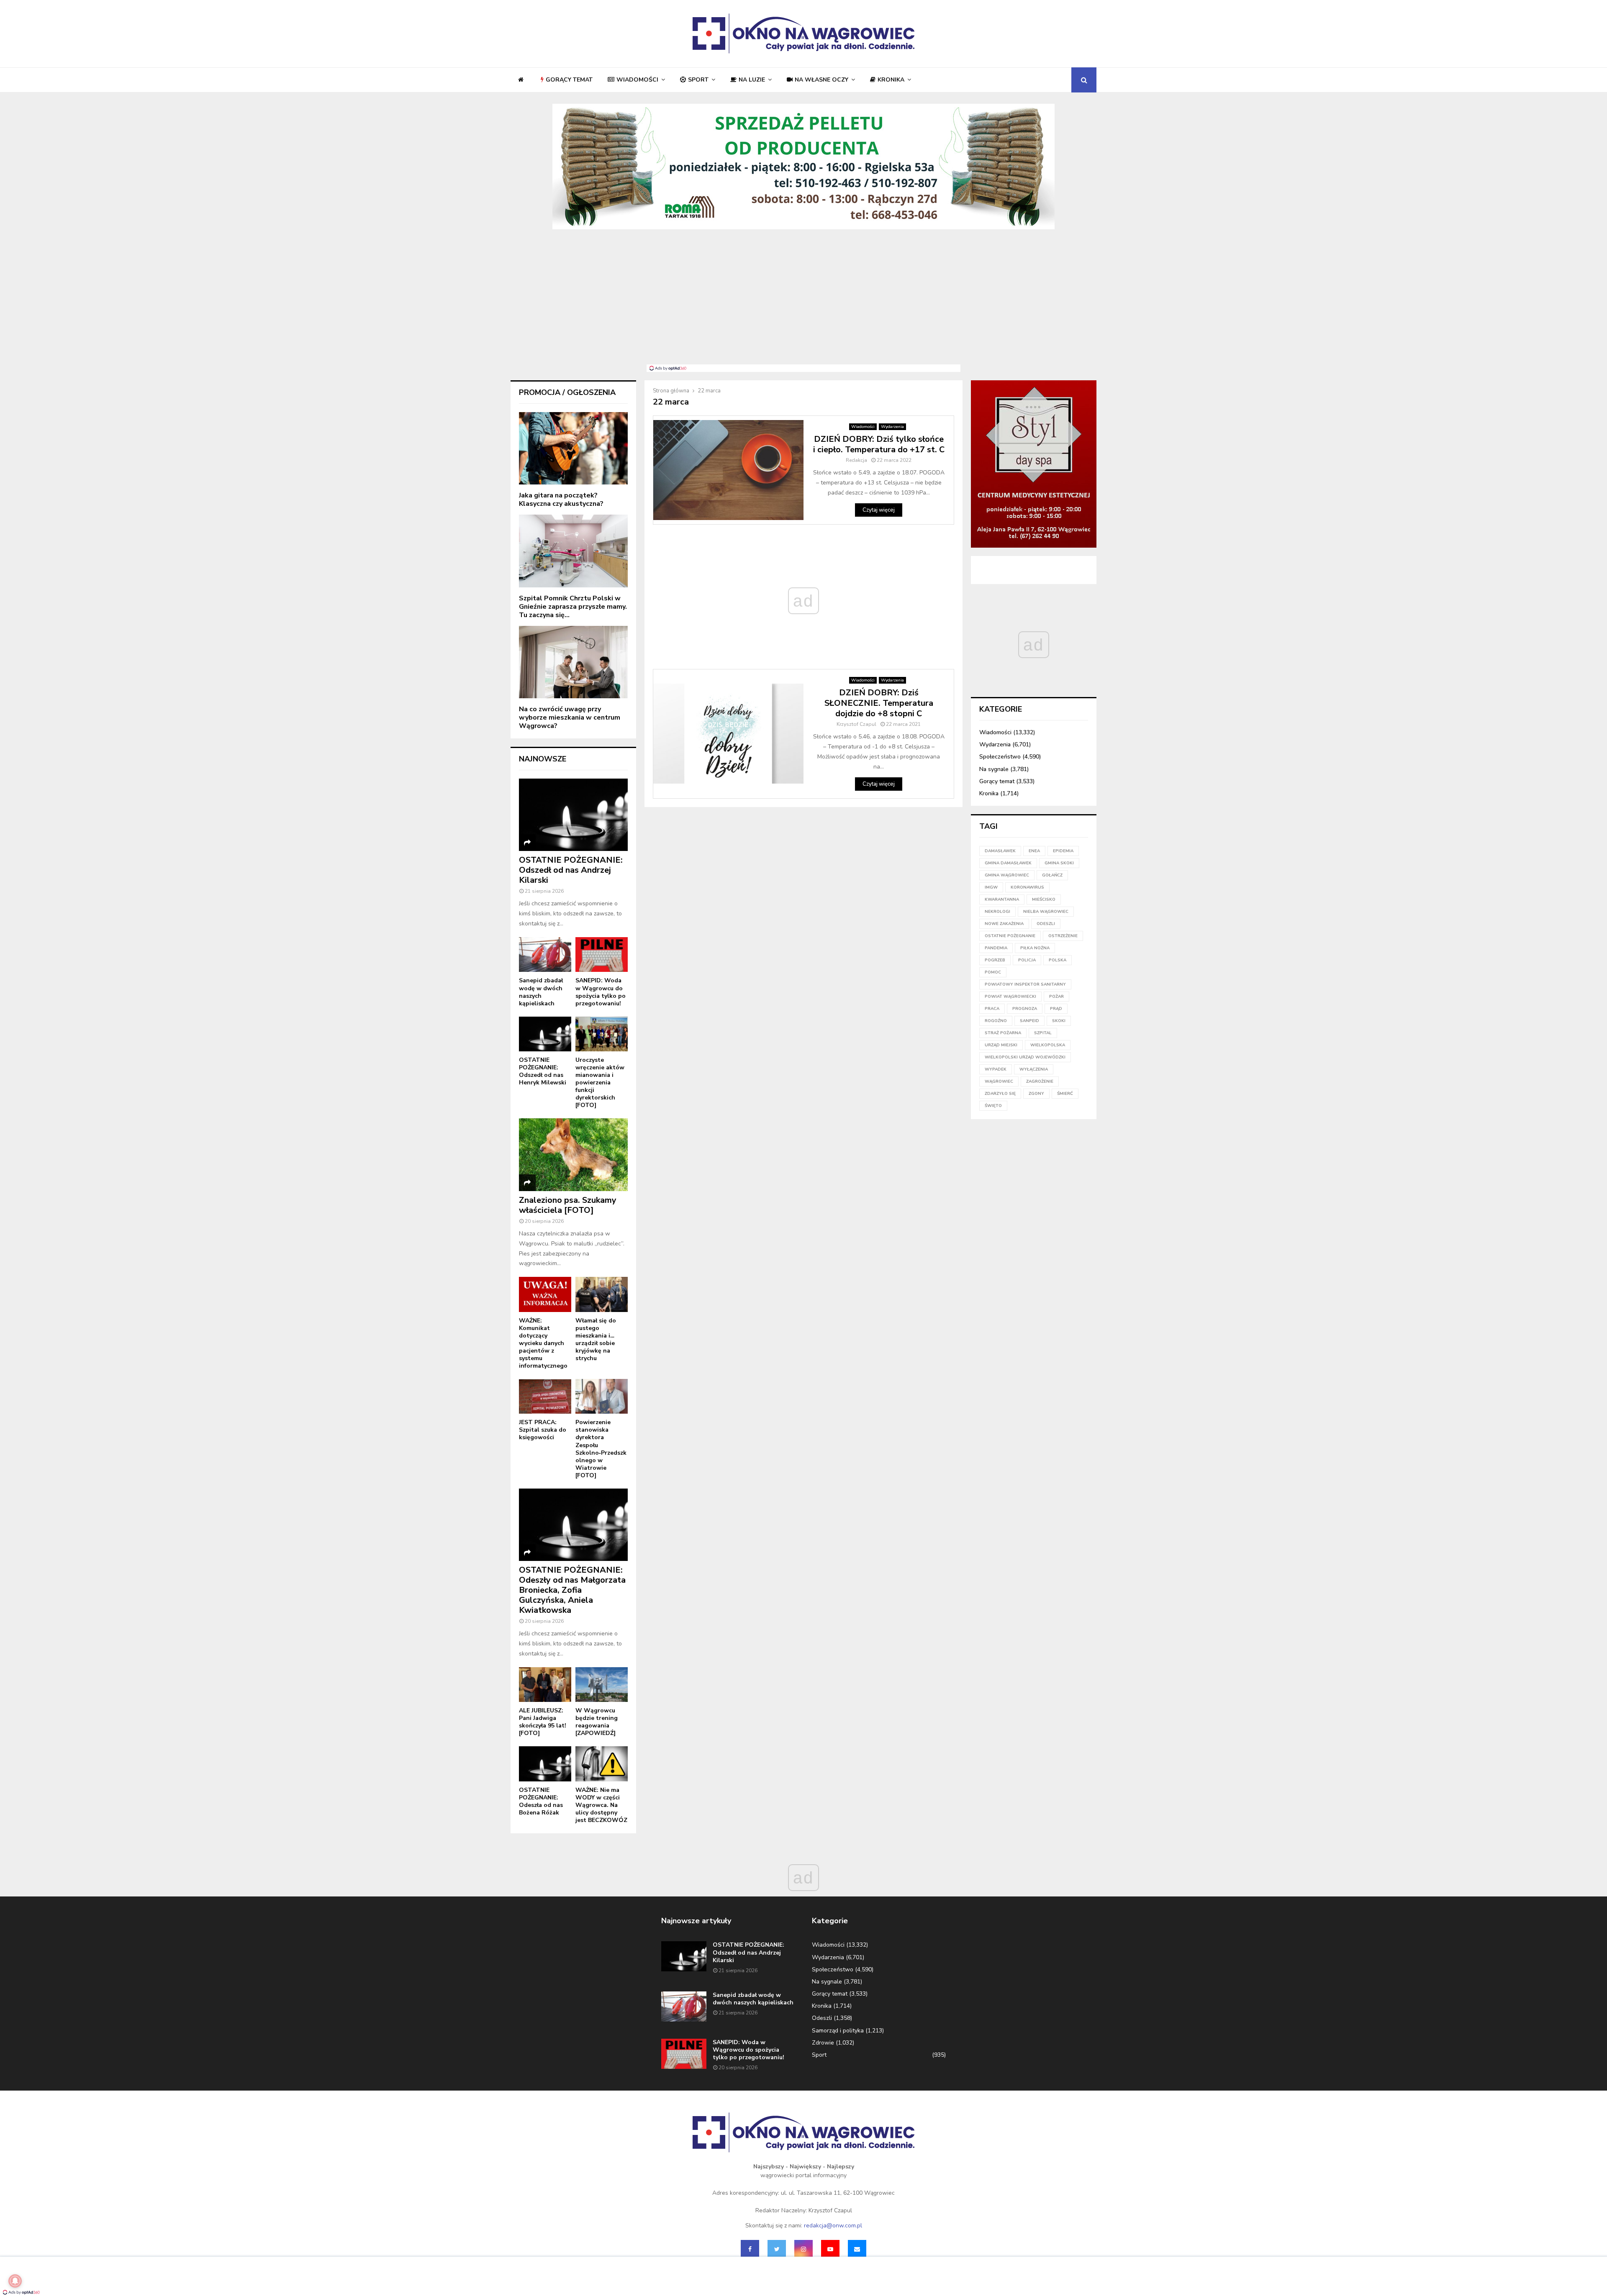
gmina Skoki (1059, 863)
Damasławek (1000, 851)
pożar (1056, 997)
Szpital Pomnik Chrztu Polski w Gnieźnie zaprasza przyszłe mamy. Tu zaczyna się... (573, 607)
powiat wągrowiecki (1010, 997)
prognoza (1025, 1009)
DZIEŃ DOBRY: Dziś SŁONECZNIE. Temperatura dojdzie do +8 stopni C (879, 703)
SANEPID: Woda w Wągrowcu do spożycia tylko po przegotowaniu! (601, 992)
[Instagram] (803, 2249)
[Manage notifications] (15, 2281)
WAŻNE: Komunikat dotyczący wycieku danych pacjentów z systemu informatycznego (543, 1343)
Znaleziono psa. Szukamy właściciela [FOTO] (568, 1205)
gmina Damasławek (1008, 863)
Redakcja (856, 460)
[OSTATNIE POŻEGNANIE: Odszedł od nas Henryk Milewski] (545, 1034)
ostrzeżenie (1063, 936)
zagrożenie (1040, 1081)
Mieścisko (1044, 899)
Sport (698, 80)
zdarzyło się (1000, 1094)
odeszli (1046, 924)
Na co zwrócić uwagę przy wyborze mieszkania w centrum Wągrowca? (570, 717)
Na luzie (752, 80)
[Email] (857, 2249)
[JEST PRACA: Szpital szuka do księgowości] (545, 1396)
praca (992, 1009)
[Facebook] (750, 2249)
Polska (1058, 960)
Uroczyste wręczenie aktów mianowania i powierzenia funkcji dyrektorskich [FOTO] (600, 1083)
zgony (1036, 1094)
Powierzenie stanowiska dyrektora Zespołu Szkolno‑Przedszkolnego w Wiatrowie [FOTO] (601, 1449)
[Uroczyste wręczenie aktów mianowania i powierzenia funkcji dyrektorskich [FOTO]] (602, 1034)
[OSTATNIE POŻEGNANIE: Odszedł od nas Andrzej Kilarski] (573, 815)
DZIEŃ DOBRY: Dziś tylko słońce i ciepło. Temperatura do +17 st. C (879, 444)
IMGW (991, 887)
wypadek (996, 1069)
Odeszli (822, 2018)
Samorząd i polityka (838, 2031)
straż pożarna (1003, 1033)
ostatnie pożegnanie (1010, 936)
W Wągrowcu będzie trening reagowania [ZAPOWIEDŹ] (597, 1722)
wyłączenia (1034, 1069)
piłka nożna (1035, 948)
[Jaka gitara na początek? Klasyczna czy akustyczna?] (573, 448)
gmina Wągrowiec (1007, 875)
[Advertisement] (803, 302)
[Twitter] (777, 2249)
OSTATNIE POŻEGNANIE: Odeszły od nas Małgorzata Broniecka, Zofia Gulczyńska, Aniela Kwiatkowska (572, 1590)
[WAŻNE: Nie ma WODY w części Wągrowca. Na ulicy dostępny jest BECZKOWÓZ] (602, 1764)
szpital (1043, 1033)
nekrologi (997, 912)
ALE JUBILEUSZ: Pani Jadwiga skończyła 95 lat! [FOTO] (543, 1722)
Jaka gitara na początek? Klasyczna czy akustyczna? (561, 500)
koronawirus (1027, 887)
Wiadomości (637, 80)
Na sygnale (994, 769)
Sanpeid (1029, 1021)
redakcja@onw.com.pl (833, 2226)
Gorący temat (569, 80)
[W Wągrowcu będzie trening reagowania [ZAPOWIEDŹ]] (602, 1685)
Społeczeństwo (1000, 757)
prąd (1056, 1009)
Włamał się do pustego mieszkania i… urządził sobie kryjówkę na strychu (596, 1339)
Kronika (891, 80)
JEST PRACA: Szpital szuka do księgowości (543, 1430)
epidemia (1063, 851)
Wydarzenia (892, 427)
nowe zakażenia (1004, 924)
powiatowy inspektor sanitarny (1025, 984)
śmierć (1065, 1094)
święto (993, 1106)
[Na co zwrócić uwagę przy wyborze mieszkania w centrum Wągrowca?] (573, 662)
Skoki (1059, 1021)
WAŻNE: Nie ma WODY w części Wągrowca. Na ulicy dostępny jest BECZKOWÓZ (601, 1805)
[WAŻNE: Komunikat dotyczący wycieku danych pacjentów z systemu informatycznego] (545, 1294)
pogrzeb (995, 960)
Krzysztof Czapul (856, 724)
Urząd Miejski (1001, 1045)
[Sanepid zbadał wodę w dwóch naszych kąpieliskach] (545, 955)
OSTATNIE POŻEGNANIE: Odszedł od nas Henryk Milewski (543, 1071)
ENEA (1034, 851)
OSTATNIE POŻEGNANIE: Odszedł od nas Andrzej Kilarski (571, 870)
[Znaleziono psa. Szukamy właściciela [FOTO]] (573, 1154)
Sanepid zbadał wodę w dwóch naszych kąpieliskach (541, 992)
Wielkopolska (1048, 1045)
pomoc (993, 972)
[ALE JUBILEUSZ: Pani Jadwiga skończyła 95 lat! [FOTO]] (545, 1685)
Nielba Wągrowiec (1046, 912)
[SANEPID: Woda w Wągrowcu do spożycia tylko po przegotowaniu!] (602, 955)
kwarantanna (1002, 899)
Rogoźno (996, 1021)
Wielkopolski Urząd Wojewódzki (1025, 1057)
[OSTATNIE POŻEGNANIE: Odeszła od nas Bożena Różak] (545, 1764)
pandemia (996, 948)
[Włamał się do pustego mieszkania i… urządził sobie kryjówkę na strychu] (602, 1294)
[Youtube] (830, 2249)
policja (1027, 960)
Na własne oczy (821, 80)
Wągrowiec (999, 1081)
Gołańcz (1052, 875)
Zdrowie (823, 2043)
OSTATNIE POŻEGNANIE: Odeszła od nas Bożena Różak (541, 1801)
